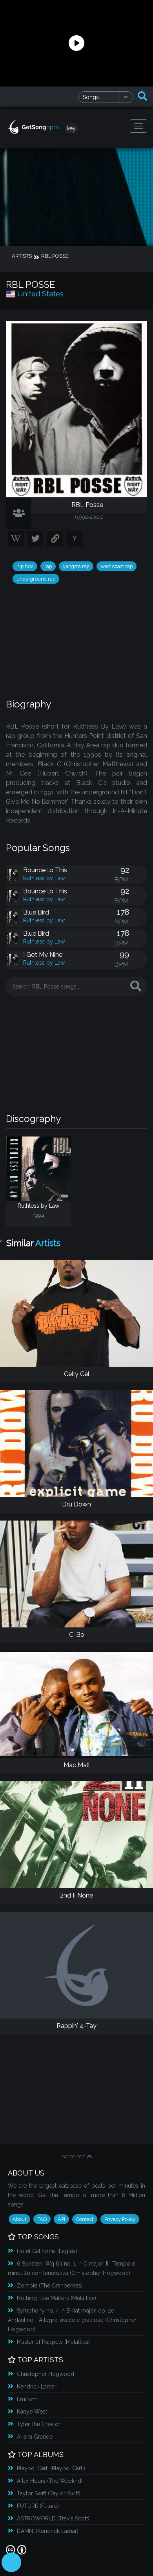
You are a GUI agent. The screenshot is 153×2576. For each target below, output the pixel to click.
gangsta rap (76, 566)
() (47, 2251)
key (71, 128)
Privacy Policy (120, 2219)
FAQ (42, 2219)
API (61, 2219)
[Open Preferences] (11, 2562)
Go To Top (73, 2157)
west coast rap (117, 566)
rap (48, 566)
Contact (85, 2219)
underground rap (36, 579)
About (19, 2219)
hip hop (25, 566)
